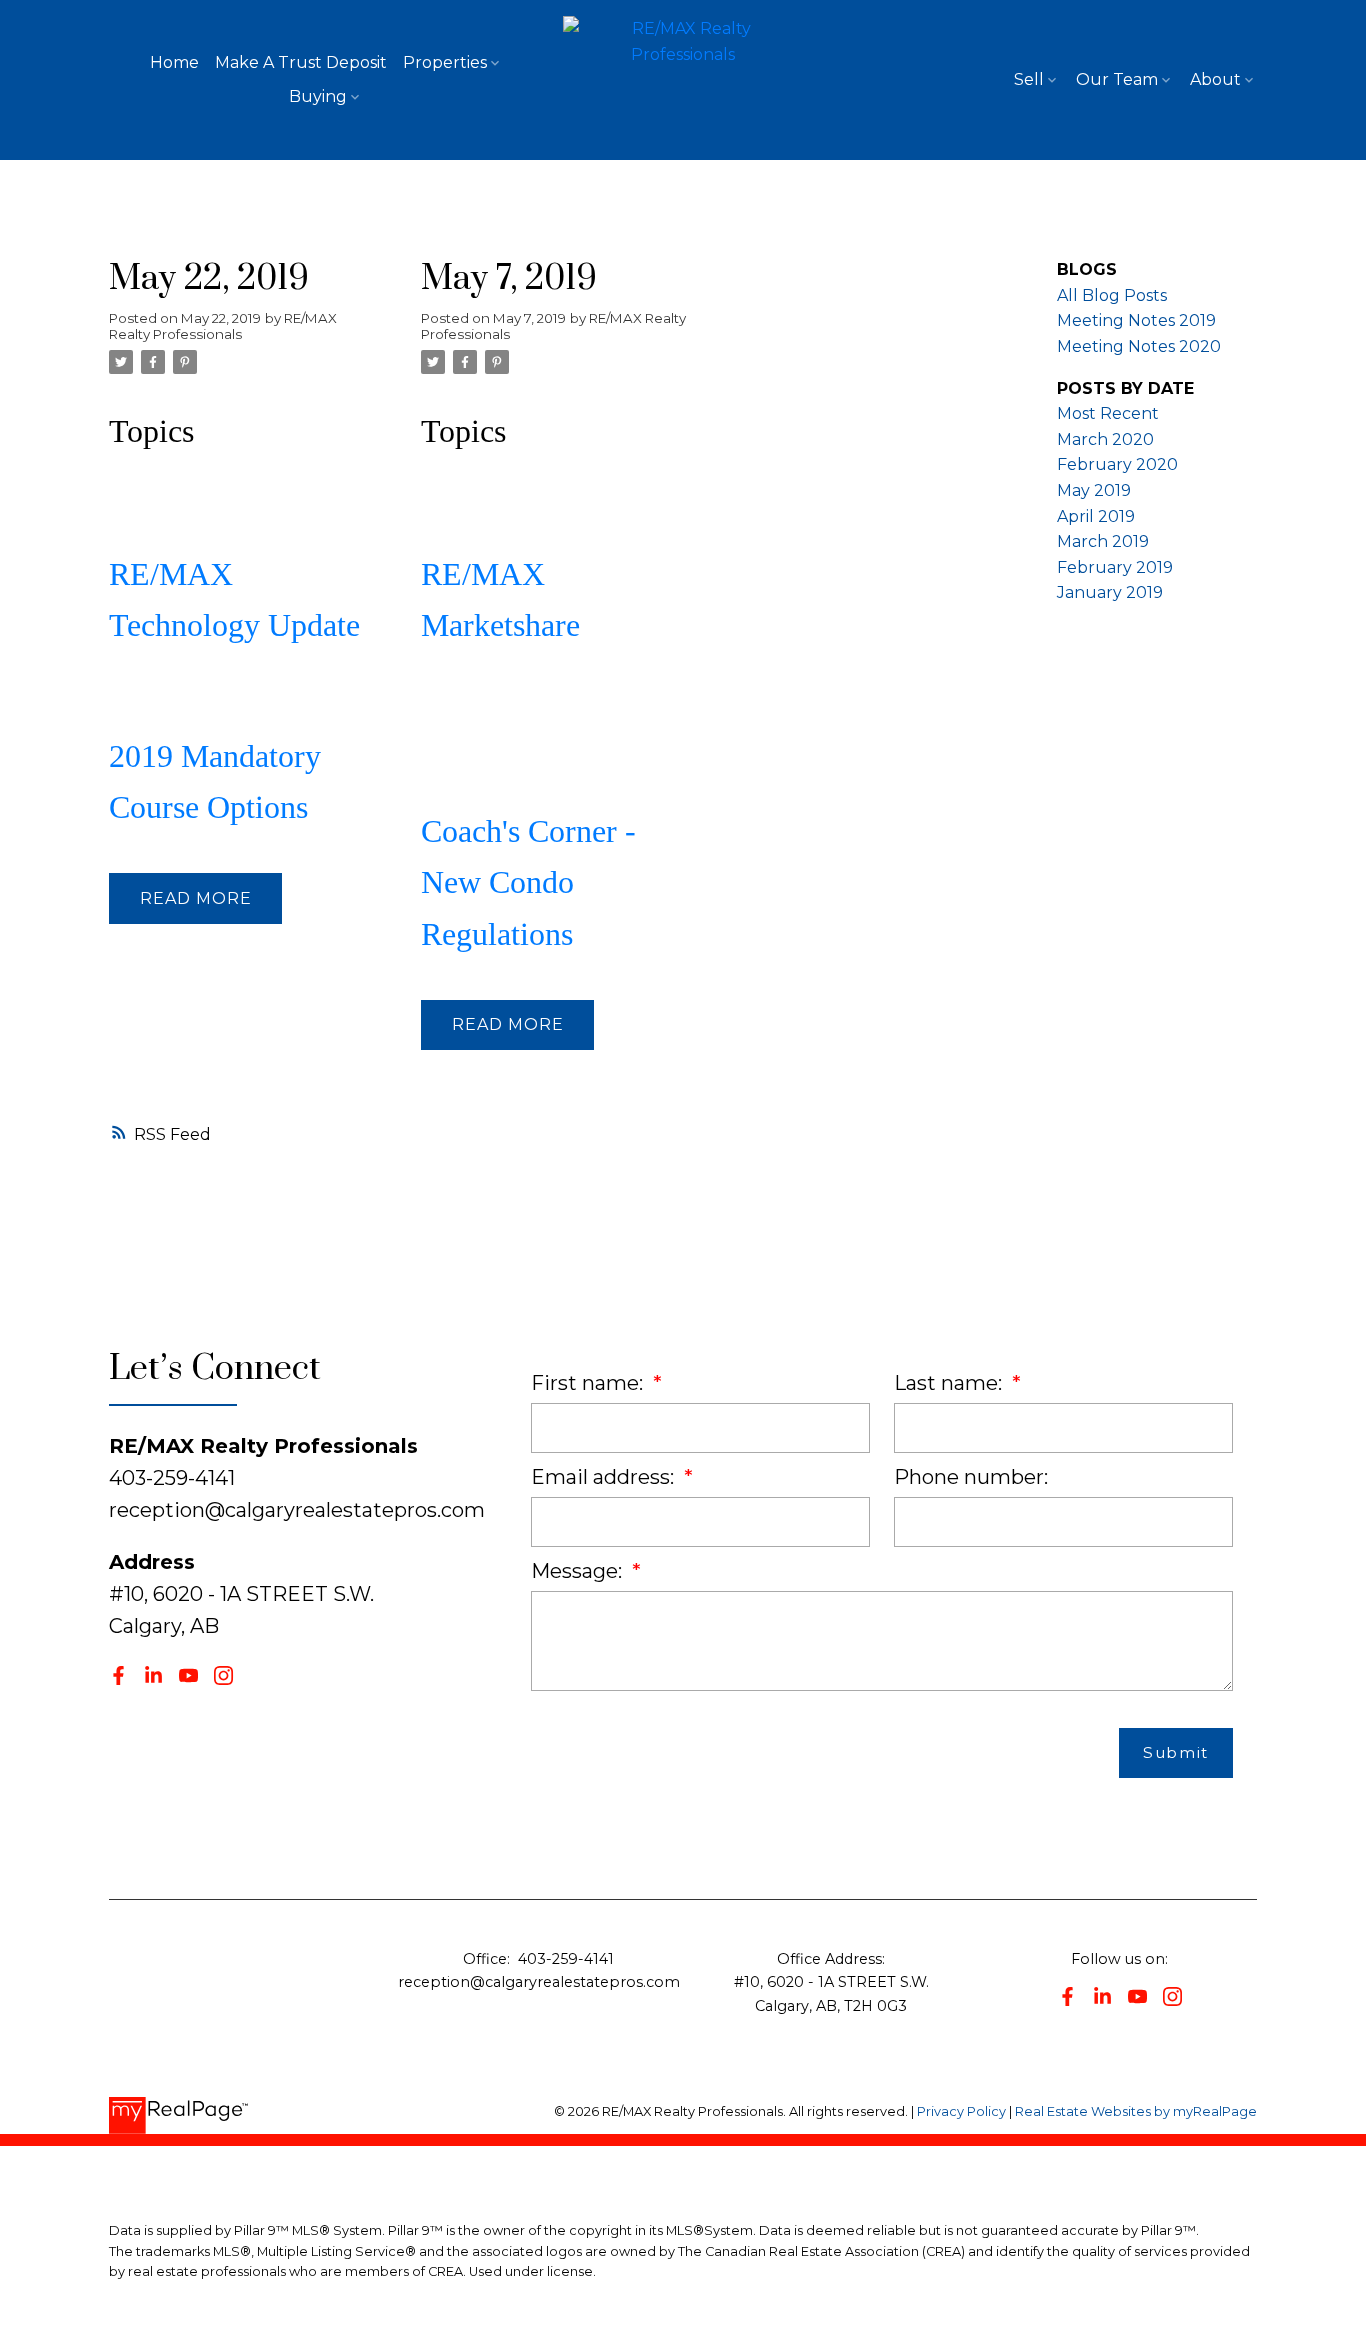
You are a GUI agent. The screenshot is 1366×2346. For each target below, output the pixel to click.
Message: (579, 1571)
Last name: (950, 1383)
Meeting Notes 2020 (1139, 346)
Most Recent (1108, 413)
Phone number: (971, 1477)
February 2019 (1115, 567)
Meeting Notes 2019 (1136, 320)
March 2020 (1105, 439)
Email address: (605, 1477)
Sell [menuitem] (1029, 79)
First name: (589, 1383)
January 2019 (1110, 592)
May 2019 (1094, 490)
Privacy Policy (961, 2111)
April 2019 (1096, 516)
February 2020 (1117, 464)
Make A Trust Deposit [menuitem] (301, 62)
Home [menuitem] (174, 62)
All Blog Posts (1112, 295)
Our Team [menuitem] (1117, 79)
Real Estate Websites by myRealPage (1136, 2111)
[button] (118, 1675)
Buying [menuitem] (318, 96)
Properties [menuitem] (445, 62)
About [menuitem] (1215, 79)
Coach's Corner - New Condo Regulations (528, 882)
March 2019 (1103, 541)
